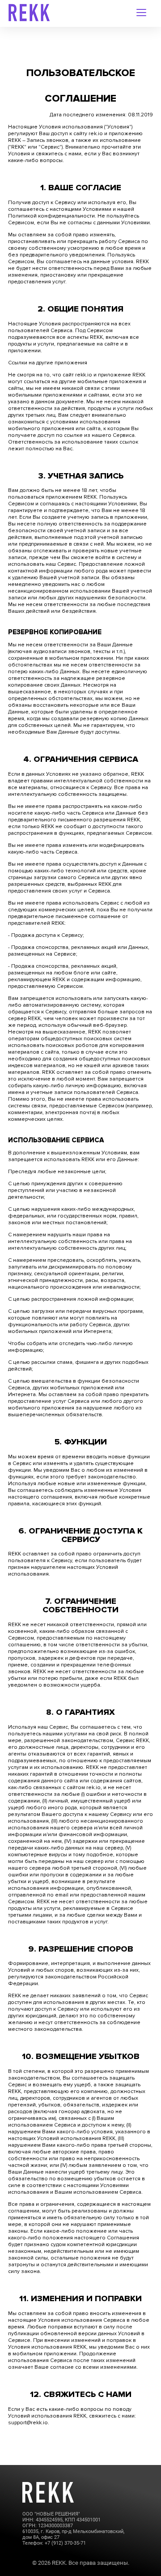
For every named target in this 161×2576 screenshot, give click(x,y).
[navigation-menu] (142, 13)
